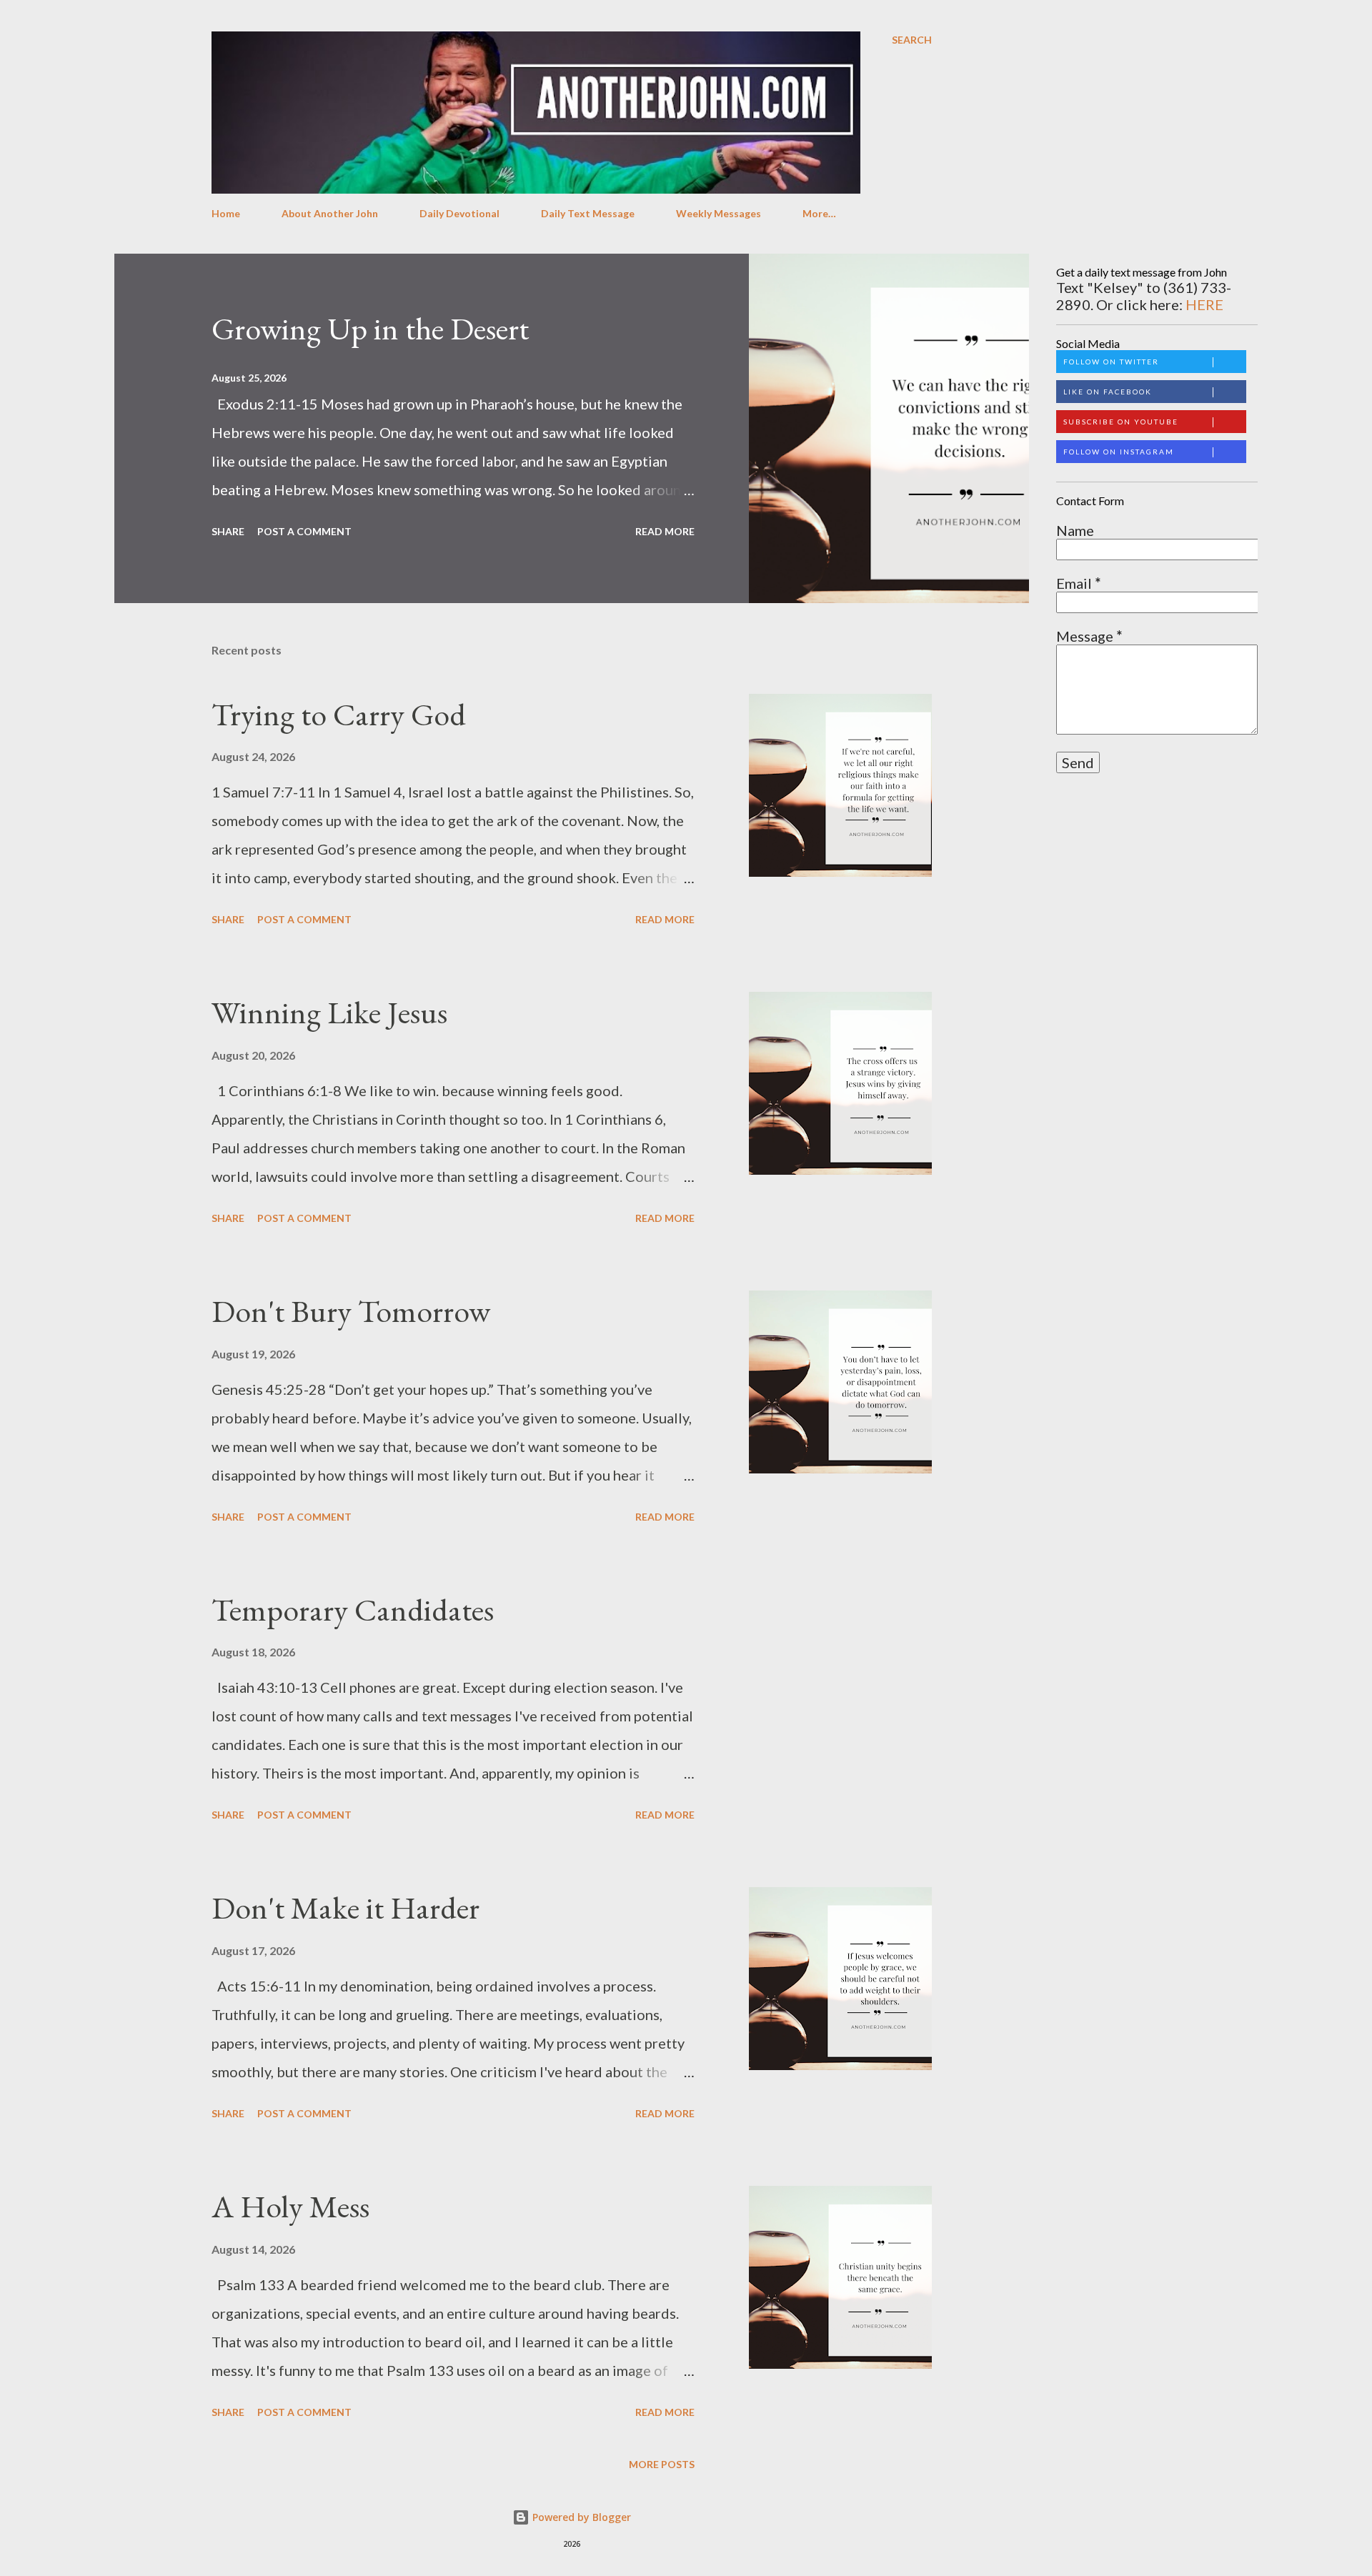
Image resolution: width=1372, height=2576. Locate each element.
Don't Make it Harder (346, 1908)
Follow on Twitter (1111, 362)
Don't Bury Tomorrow (351, 1311)
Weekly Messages (719, 213)
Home (226, 213)
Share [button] (228, 531)
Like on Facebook (1108, 392)
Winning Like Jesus (329, 1012)
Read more (665, 531)
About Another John (330, 213)
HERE (1204, 304)
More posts (662, 2464)
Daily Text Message (588, 213)
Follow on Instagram (1119, 452)
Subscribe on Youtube (1121, 422)
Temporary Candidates (353, 1610)
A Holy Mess (290, 2206)
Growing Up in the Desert (370, 328)
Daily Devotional (459, 213)
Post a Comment (304, 531)
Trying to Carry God (339, 714)
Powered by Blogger (580, 2517)
